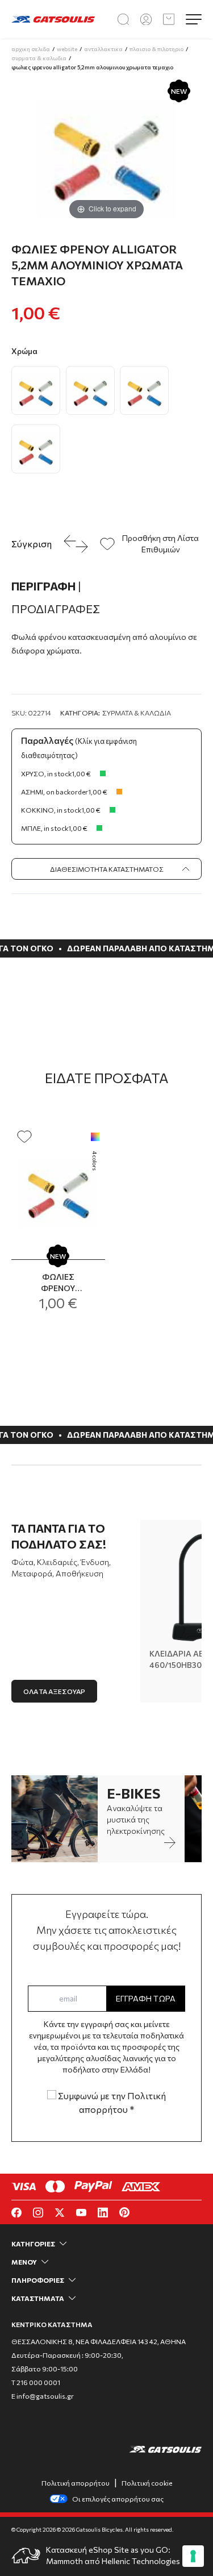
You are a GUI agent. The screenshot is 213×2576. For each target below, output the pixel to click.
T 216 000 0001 (36, 2382)
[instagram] (38, 2213)
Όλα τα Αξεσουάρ (54, 1691)
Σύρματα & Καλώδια (137, 713)
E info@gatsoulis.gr (43, 2396)
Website (67, 49)
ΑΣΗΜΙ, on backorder (55, 792)
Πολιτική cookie (147, 2483)
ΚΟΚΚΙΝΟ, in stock (51, 810)
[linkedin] (103, 2213)
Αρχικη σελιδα (31, 49)
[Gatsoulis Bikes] (53, 20)
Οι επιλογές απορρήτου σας (118, 2499)
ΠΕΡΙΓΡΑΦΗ (46, 586)
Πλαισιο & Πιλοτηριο (156, 49)
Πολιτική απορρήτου (76, 2483)
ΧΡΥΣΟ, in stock (46, 773)
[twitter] (60, 2213)
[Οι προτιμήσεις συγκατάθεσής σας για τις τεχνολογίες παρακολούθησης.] (193, 2556)
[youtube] (81, 2213)
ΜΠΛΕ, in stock (45, 828)
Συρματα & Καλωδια (39, 58)
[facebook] (16, 2213)
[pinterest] (124, 2212)
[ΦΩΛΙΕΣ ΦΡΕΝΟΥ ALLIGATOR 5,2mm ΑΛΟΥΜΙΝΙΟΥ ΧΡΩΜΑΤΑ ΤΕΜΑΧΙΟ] (58, 1190)
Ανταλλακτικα (103, 49)
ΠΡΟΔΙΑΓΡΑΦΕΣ (56, 609)
